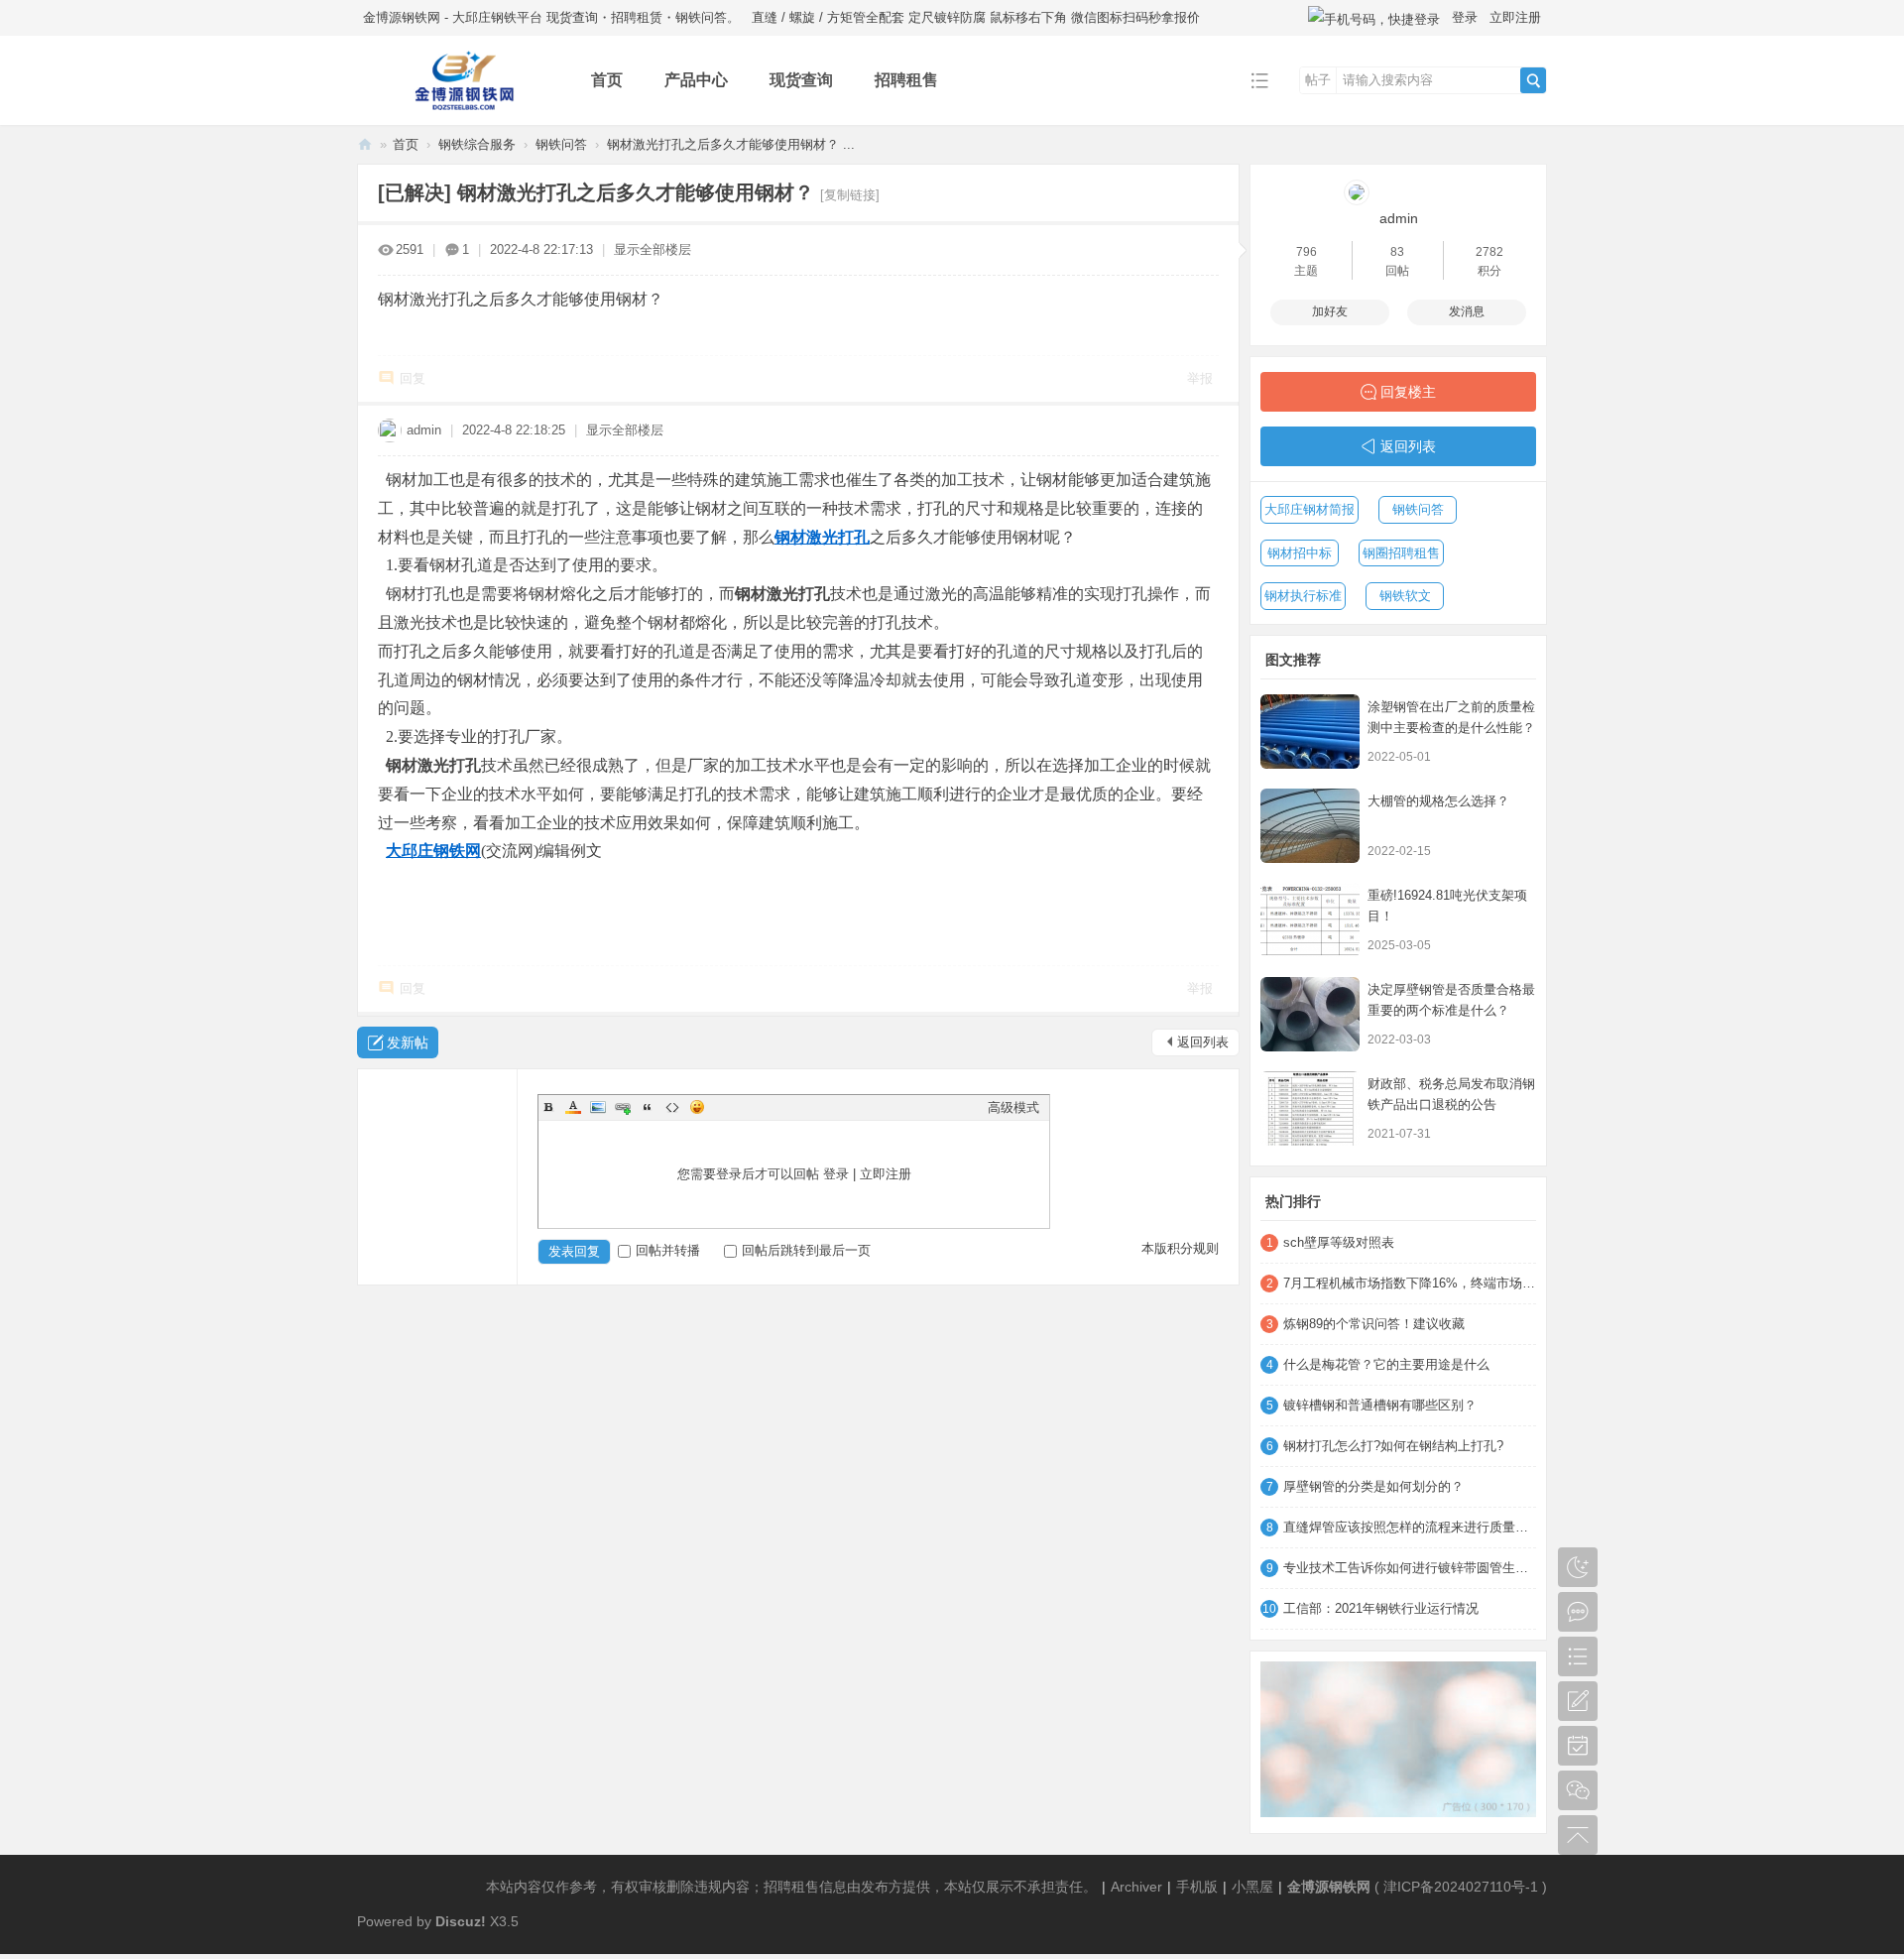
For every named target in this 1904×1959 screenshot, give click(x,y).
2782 (1489, 252)
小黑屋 (1252, 1887)
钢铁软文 (1405, 596)
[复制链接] (850, 195)
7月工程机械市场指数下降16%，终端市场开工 (1410, 1283)
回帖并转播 (668, 1250)
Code (672, 1107)
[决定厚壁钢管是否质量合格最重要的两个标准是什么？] (1310, 1014)
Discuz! (461, 1921)
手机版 (1197, 1887)
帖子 (1318, 80)
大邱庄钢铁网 (433, 851)
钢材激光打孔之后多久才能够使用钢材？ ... (731, 144)
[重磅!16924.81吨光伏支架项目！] (1310, 920)
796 (1307, 252)
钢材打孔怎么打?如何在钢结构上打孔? (1393, 1446)
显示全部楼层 (653, 249)
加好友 (1330, 311)
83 (1397, 252)
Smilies (697, 1107)
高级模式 (1013, 1107)
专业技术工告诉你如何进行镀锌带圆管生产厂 (1410, 1568)
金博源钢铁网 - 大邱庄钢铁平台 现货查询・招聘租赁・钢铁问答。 (551, 17)
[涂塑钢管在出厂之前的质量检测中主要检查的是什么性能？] (1310, 732)
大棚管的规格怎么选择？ (1438, 801)
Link (623, 1107)
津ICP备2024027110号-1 (1461, 1887)
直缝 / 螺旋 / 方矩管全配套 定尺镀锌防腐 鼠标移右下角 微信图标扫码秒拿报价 (976, 17)
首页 (607, 80)
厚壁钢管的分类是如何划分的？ (1373, 1486)
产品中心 (696, 80)
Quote (648, 1107)
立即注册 (1515, 17)
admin (424, 430)
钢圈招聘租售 (1401, 553)
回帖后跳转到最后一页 (806, 1250)
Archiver (1136, 1887)
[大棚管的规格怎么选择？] (1310, 826)
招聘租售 (906, 80)
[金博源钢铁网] (459, 111)
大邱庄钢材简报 (1309, 509)
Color (573, 1107)
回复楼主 (1408, 392)
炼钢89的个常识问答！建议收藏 (1374, 1324)
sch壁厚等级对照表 (1339, 1242)
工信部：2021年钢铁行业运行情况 (1381, 1608)
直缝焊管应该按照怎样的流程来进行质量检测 (1410, 1527)
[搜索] (1533, 80)
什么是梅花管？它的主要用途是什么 (1386, 1364)
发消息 (1467, 311)
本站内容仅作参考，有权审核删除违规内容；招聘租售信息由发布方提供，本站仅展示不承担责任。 (791, 1887)
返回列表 (1203, 1042)
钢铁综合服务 (477, 144)
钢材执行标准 (1303, 596)
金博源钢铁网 (365, 144)
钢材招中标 (1300, 553)
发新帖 (408, 1042)
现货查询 (801, 80)
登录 (1465, 17)
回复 (413, 378)
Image (598, 1107)
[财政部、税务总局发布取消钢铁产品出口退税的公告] (1310, 1108)
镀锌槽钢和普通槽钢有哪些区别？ (1380, 1405)
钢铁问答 (561, 144)
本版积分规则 (1180, 1248)
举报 (1200, 378)
